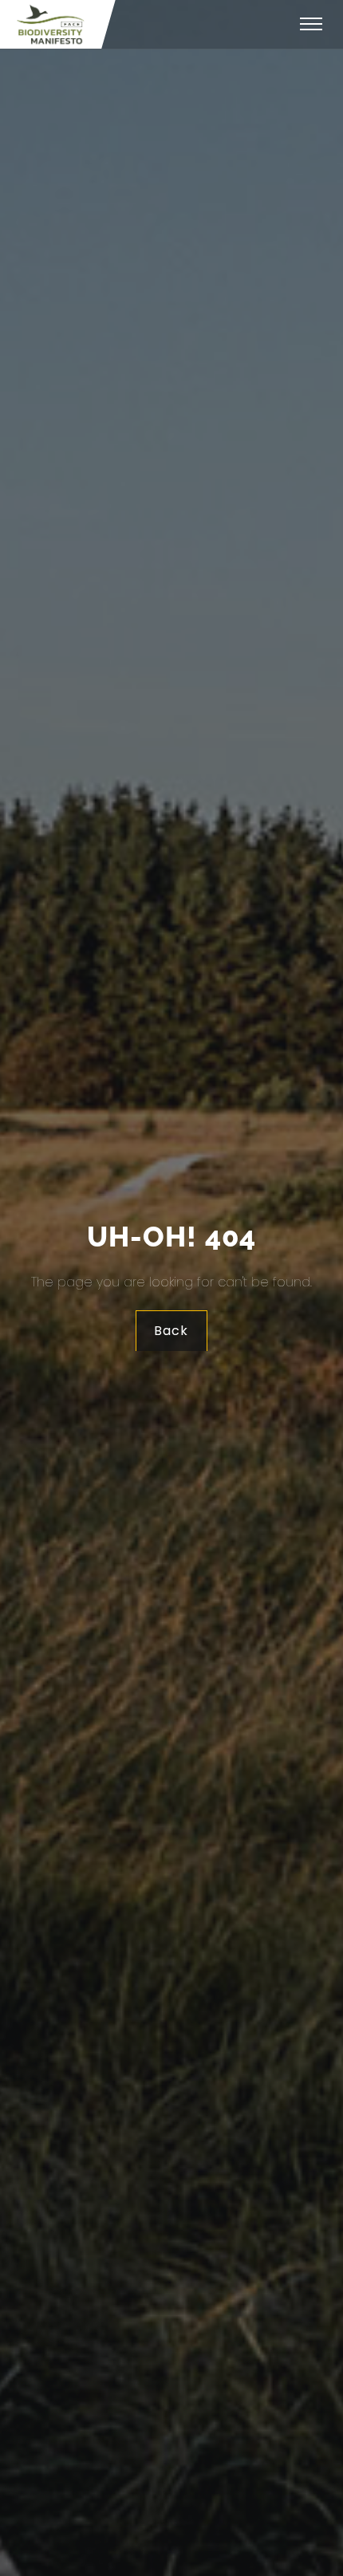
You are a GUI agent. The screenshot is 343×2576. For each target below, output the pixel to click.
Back (172, 1331)
